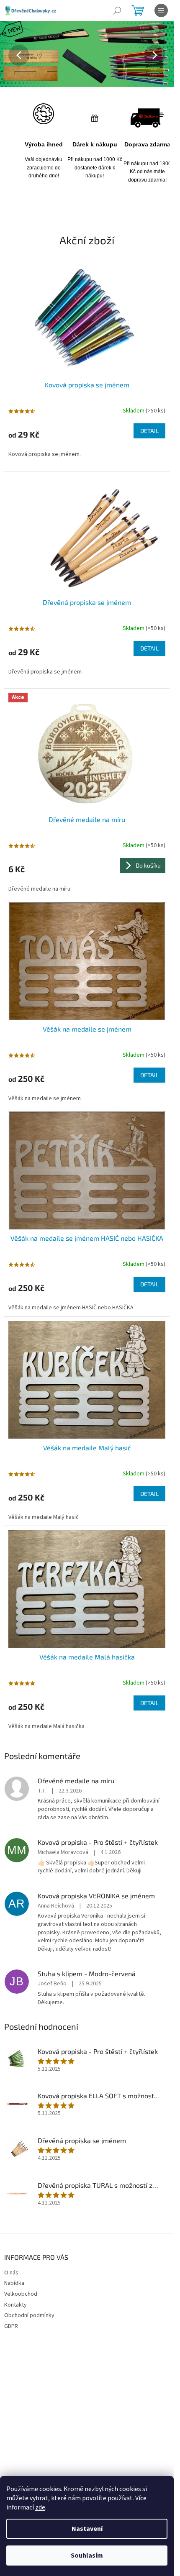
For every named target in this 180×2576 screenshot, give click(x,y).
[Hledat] (117, 10)
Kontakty (15, 2305)
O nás (11, 2273)
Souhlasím (87, 2556)
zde (40, 2507)
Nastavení (87, 2529)
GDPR (11, 2326)
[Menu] (161, 10)
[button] (13, 55)
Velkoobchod (21, 2294)
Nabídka (14, 2283)
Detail (149, 431)
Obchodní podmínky (29, 2315)
